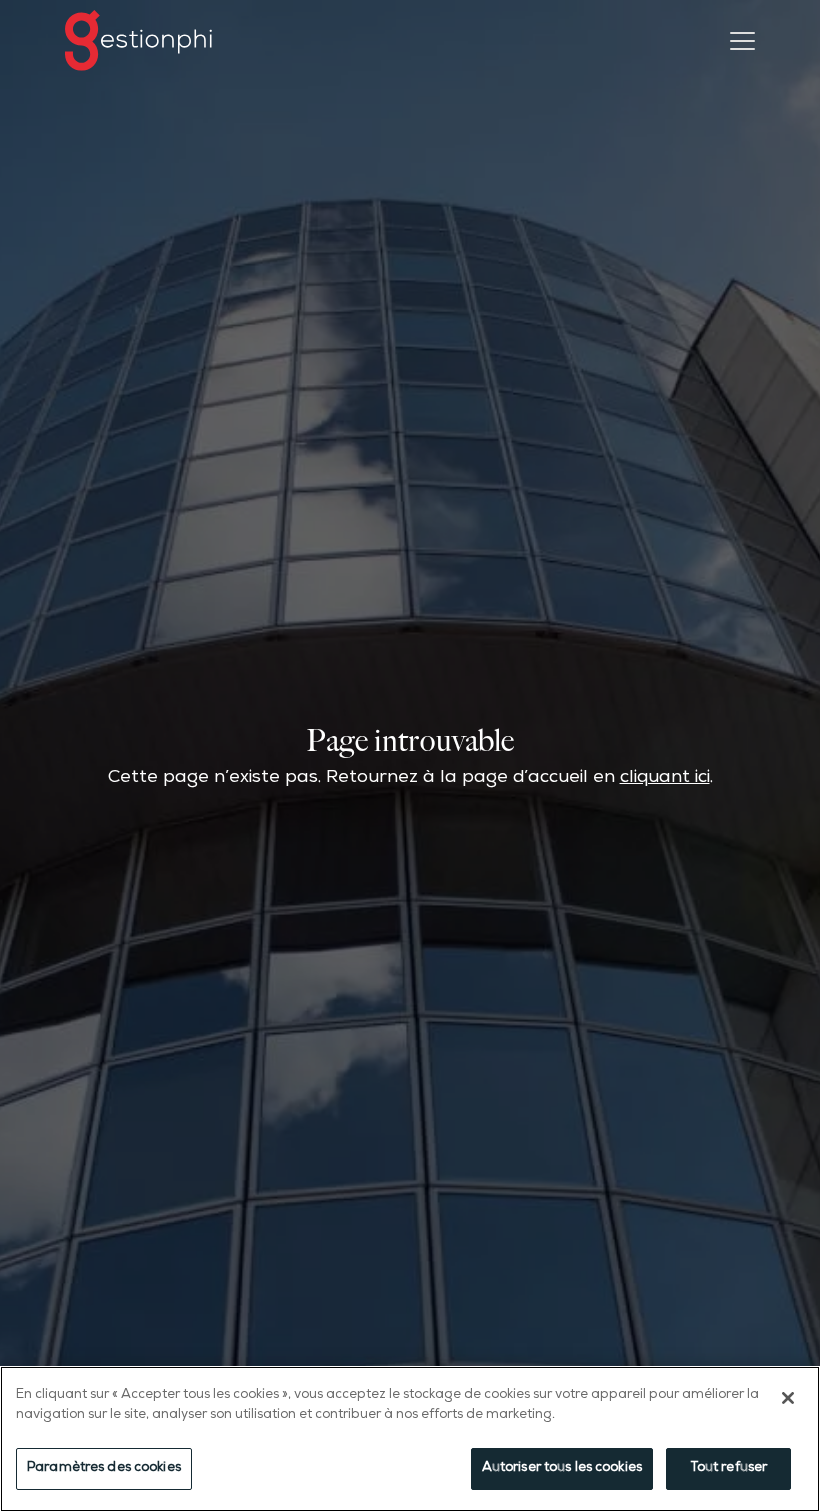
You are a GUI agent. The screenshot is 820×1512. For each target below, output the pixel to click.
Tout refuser (729, 1468)
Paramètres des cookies (104, 1468)
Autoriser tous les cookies (562, 1468)
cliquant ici (665, 779)
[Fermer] (788, 1398)
